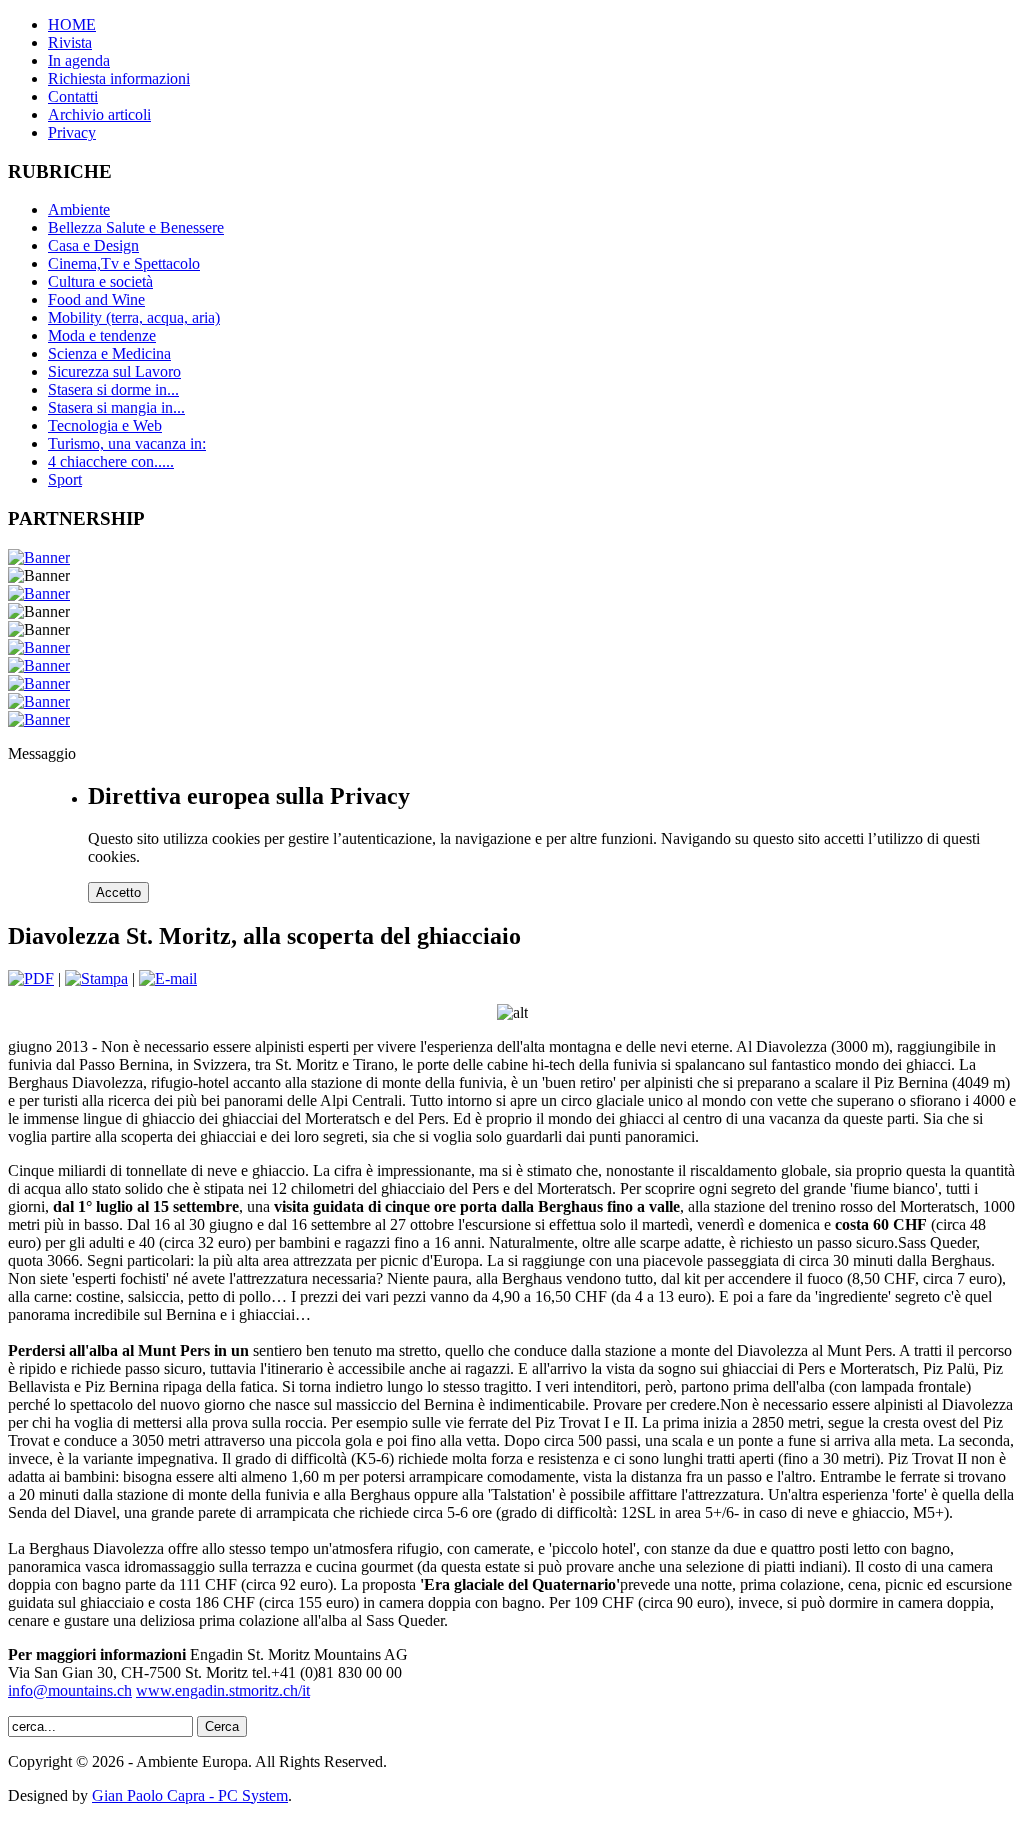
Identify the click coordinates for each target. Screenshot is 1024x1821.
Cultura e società (100, 281)
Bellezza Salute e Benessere (136, 227)
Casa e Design (93, 245)
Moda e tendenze (102, 335)
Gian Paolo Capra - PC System (190, 1795)
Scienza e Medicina (109, 353)
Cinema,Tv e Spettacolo (124, 263)
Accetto (118, 892)
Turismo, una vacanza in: (127, 443)
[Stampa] (96, 978)
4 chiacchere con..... (111, 461)
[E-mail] (168, 978)
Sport (65, 479)
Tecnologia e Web (105, 425)
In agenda (79, 60)
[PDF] (31, 978)
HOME (72, 24)
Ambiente (79, 209)
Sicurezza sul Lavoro (114, 371)
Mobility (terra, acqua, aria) (134, 317)
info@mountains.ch (70, 1690)
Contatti (73, 96)
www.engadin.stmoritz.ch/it (223, 1690)
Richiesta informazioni (119, 78)
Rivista (70, 42)
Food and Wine (96, 299)
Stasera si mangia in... (116, 407)
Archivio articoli (99, 114)
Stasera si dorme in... (113, 389)
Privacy (72, 132)
